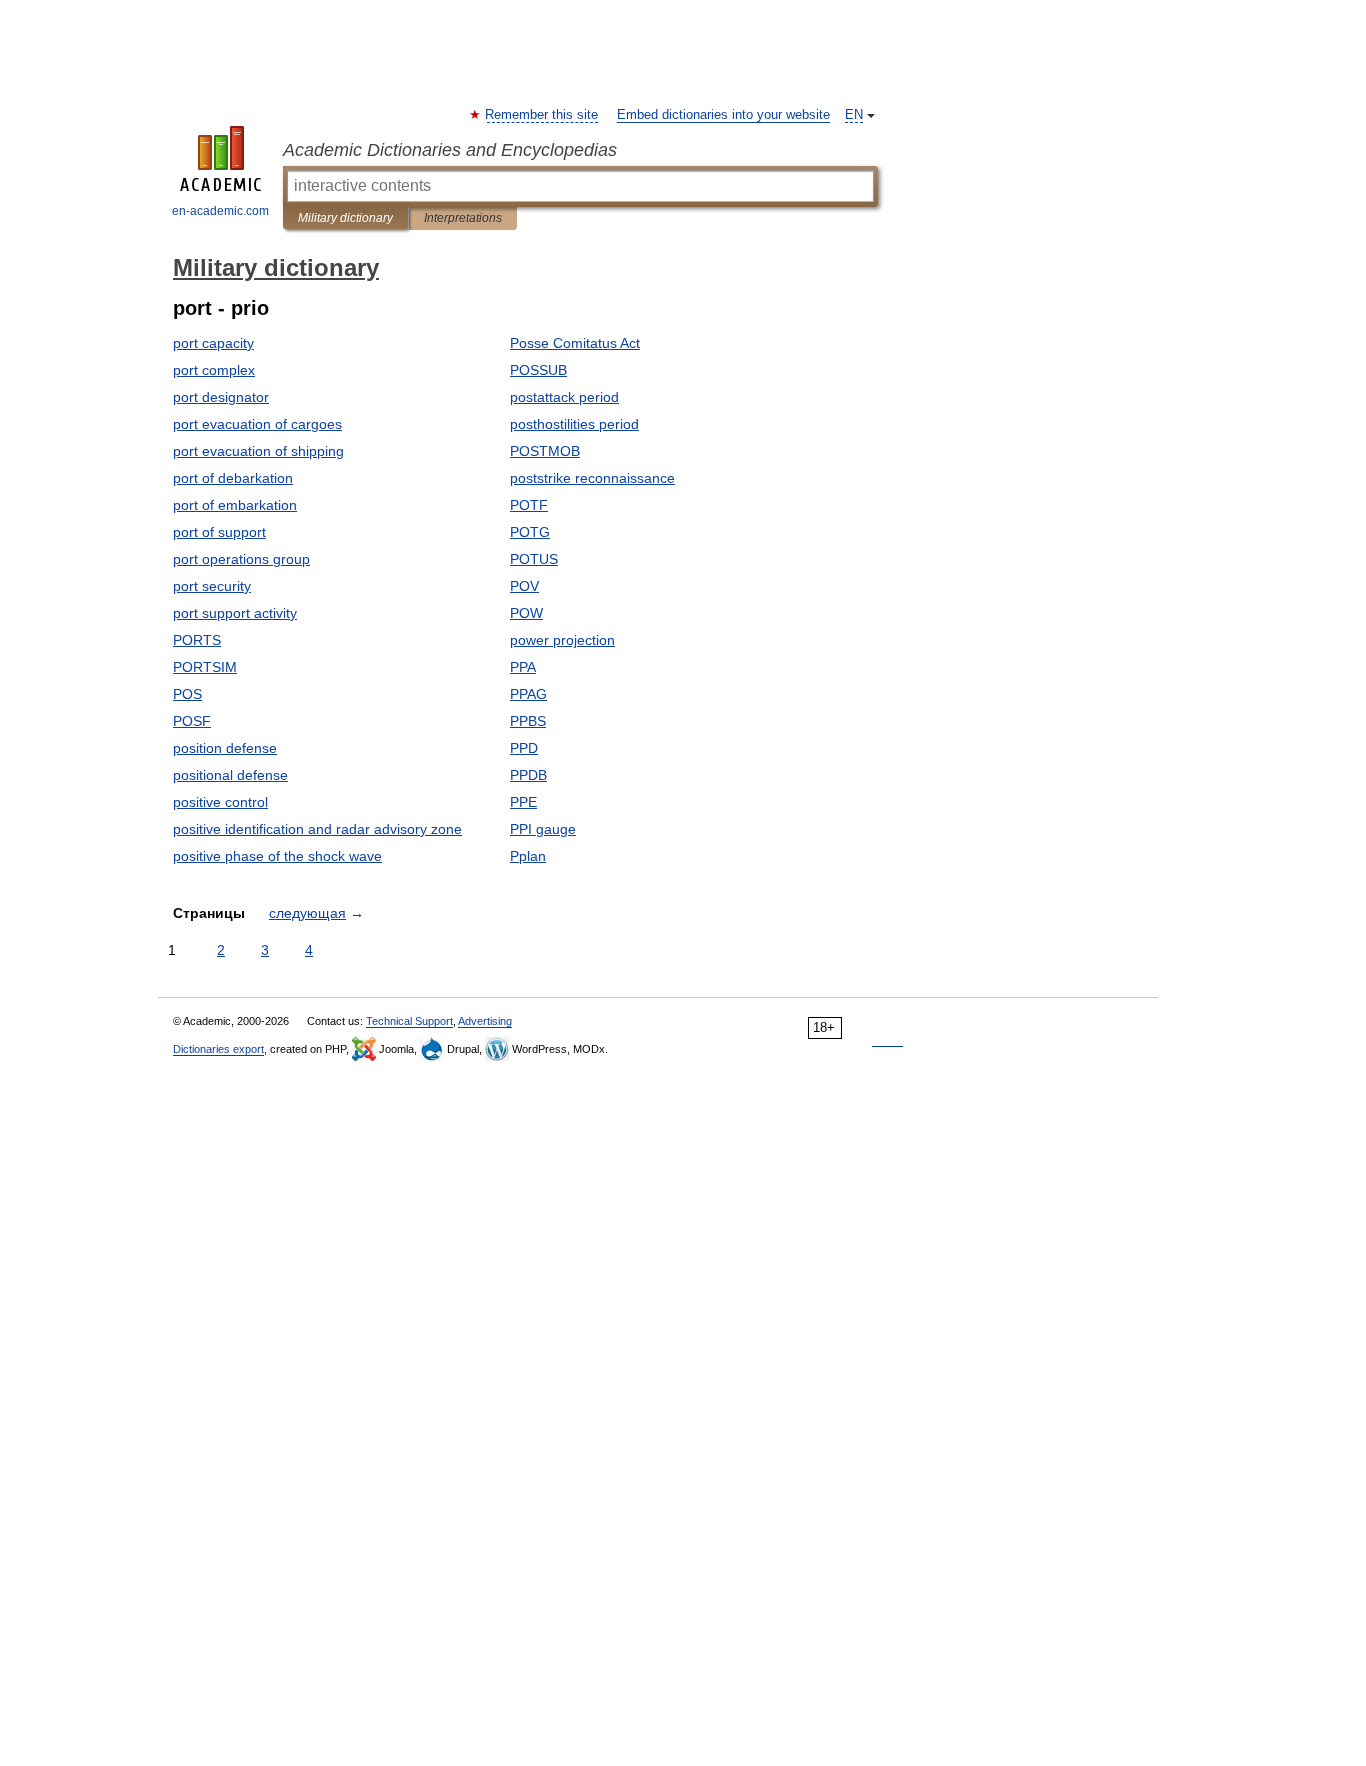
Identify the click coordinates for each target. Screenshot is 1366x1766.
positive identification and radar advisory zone (317, 829)
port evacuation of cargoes (257, 424)
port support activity (235, 613)
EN (854, 115)
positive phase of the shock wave (277, 856)
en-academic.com (220, 211)
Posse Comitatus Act (575, 343)
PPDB (528, 775)
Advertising (485, 1021)
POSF (192, 721)
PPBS (528, 721)
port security (212, 586)
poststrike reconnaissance (592, 478)
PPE (523, 802)
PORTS (197, 640)
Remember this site (542, 115)
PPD (524, 748)
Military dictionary (345, 218)
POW (526, 613)
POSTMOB (545, 451)
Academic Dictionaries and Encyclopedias (450, 150)
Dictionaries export (218, 1049)
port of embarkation (235, 505)
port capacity (213, 343)
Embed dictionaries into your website (723, 115)
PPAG (528, 694)
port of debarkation (233, 478)
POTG (530, 532)
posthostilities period (574, 424)
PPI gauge (543, 829)
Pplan (528, 856)
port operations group (241, 559)
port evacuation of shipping (258, 451)
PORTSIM (205, 667)
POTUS (534, 559)
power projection (562, 640)
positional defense (230, 775)
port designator (221, 397)
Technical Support (409, 1021)
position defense (225, 748)
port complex (214, 370)
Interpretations (463, 218)
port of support (219, 532)
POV (524, 586)
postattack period (564, 397)
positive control (220, 802)
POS (187, 694)
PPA (523, 667)
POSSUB (538, 370)
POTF (529, 505)
